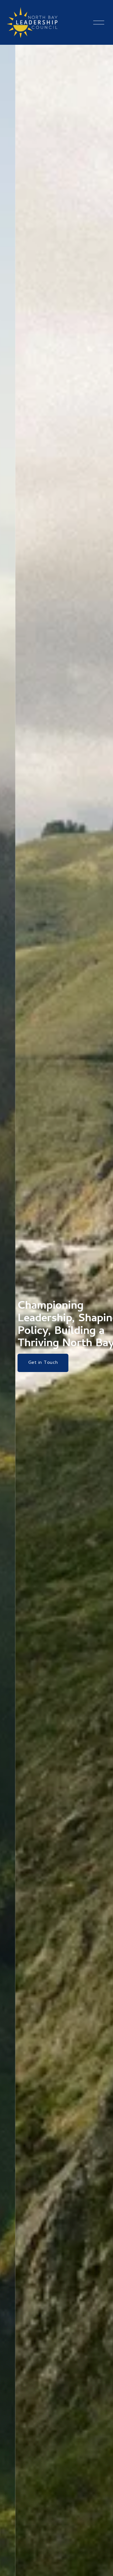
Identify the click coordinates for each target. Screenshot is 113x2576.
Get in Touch (28, 1363)
